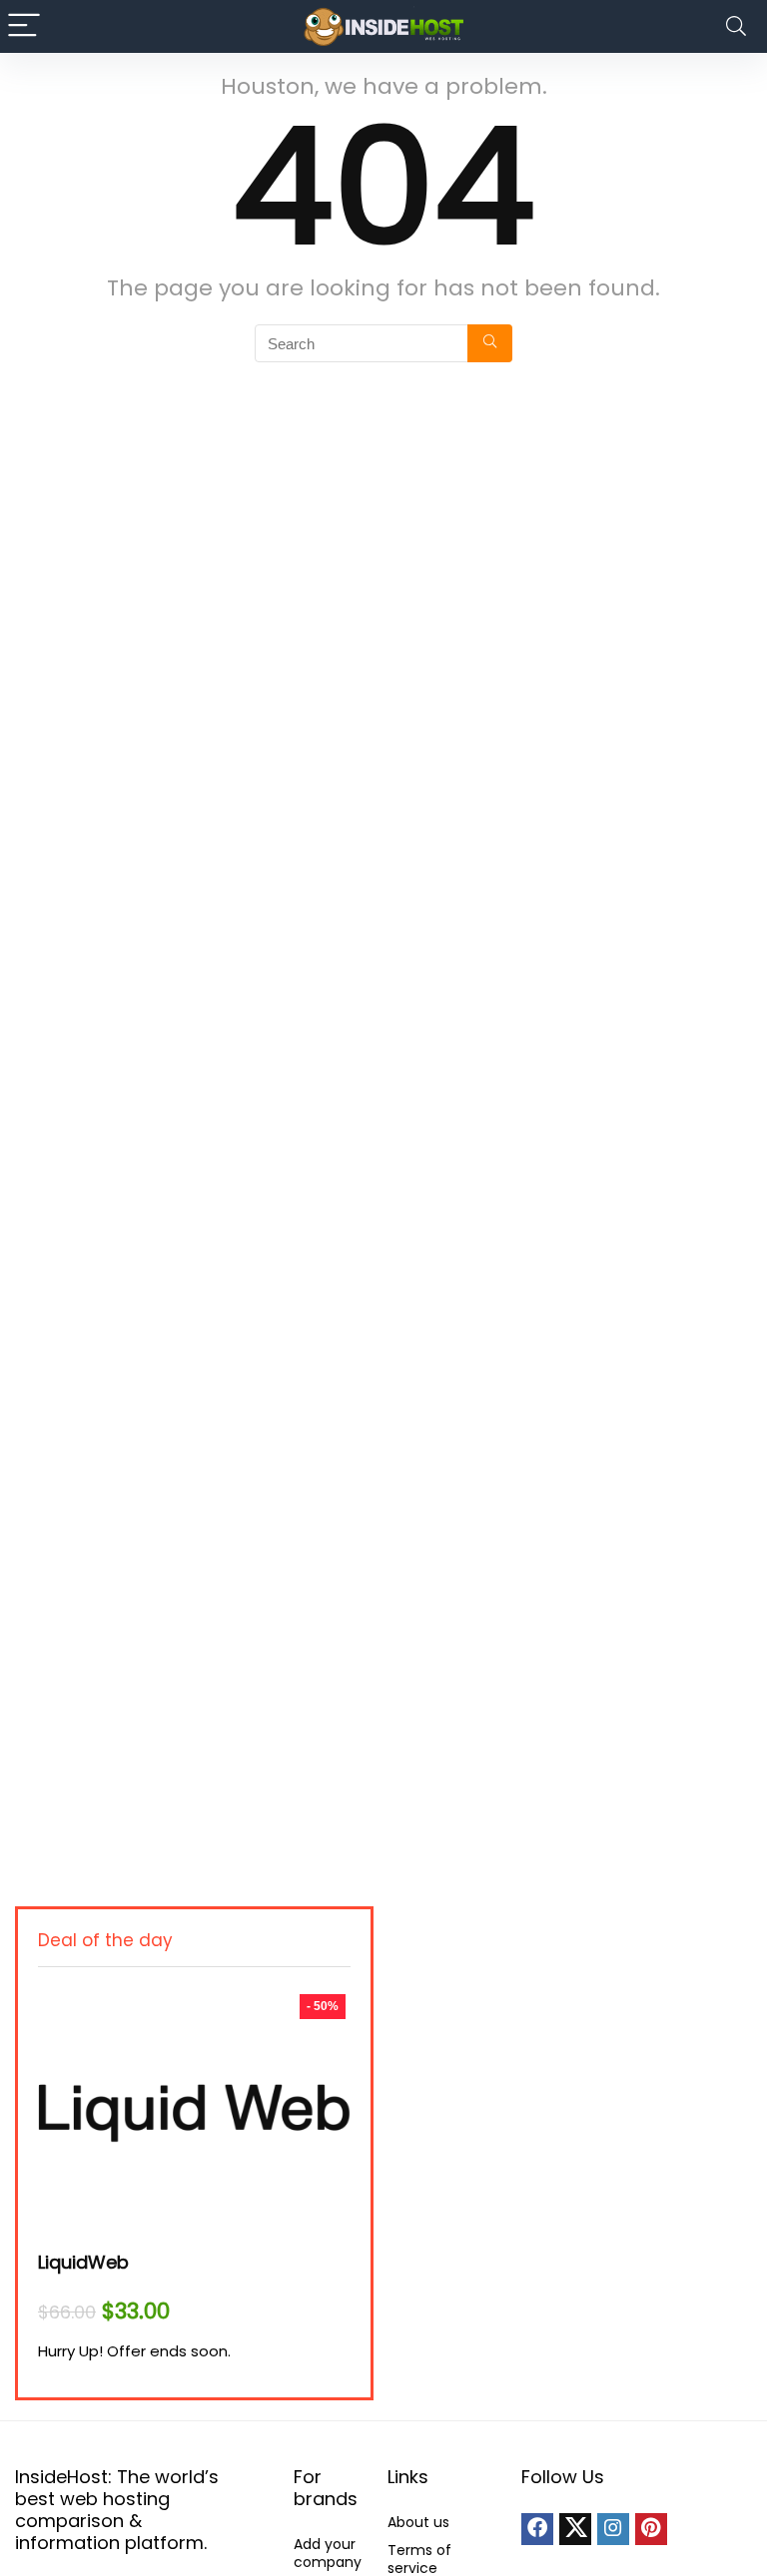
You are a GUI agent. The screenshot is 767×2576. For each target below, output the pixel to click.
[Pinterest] (651, 2529)
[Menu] (24, 26)
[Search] (736, 26)
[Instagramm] (613, 2529)
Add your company (328, 2553)
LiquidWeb (83, 2262)
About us (418, 2522)
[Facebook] (537, 2529)
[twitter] (575, 2529)
